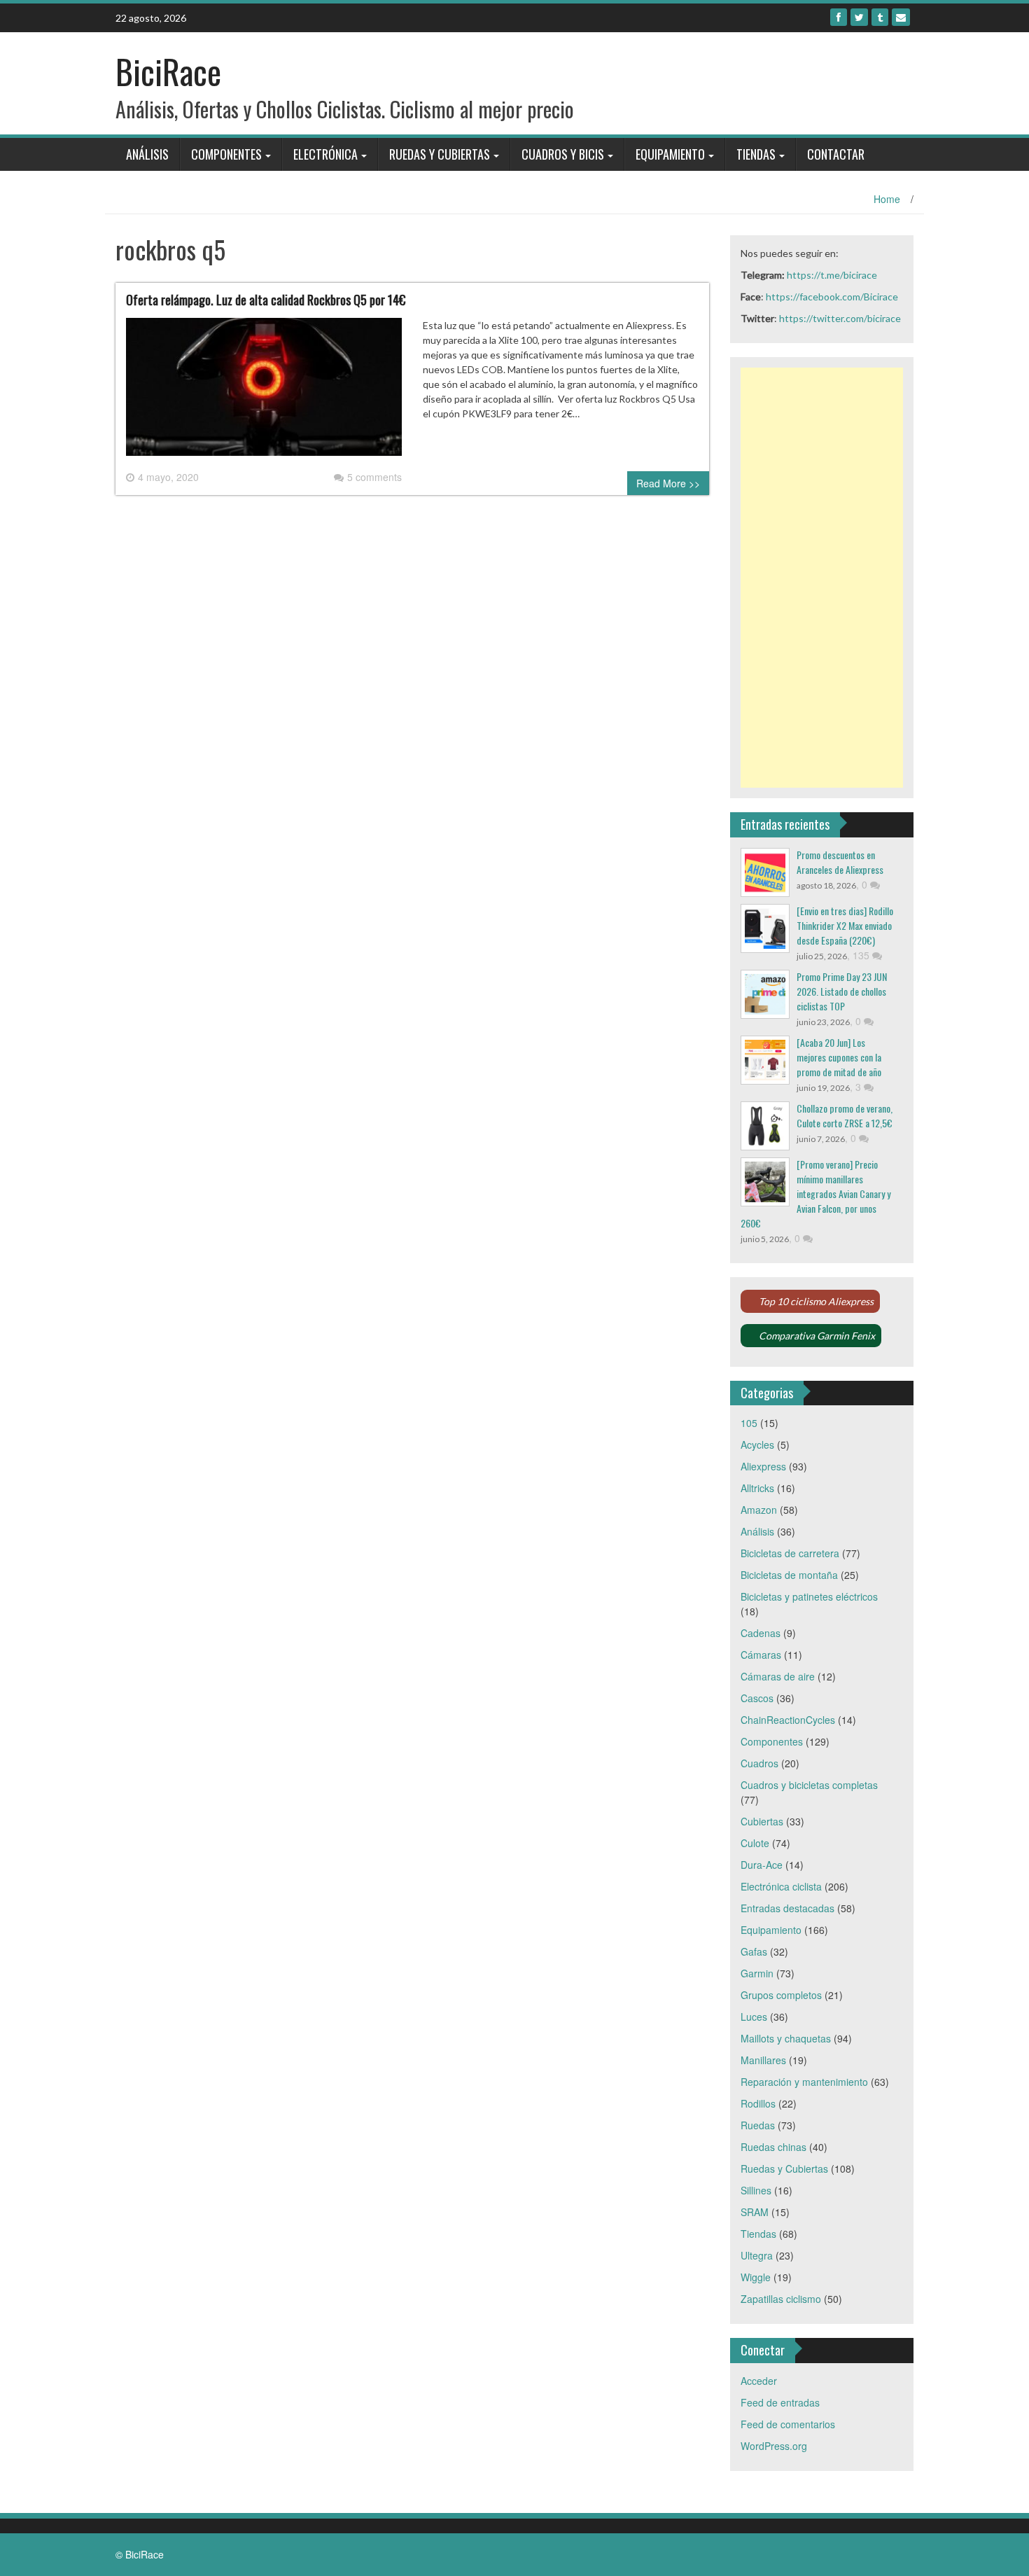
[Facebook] (839, 17)
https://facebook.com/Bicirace (832, 297)
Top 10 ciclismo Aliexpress (816, 1301)
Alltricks (757, 1488)
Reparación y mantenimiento (804, 2082)
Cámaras (761, 1655)
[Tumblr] (880, 17)
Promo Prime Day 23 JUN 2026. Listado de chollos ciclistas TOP (842, 991)
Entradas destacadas (787, 1908)
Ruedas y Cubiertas (440, 154)
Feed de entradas (780, 2402)
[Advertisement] (822, 578)
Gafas (754, 1951)
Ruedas (758, 2125)
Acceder (759, 2381)
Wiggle (756, 2277)
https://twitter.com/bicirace (840, 318)
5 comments (374, 477)
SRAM (755, 2212)
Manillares (763, 2060)
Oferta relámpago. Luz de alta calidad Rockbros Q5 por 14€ (266, 300)
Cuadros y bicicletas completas (809, 1785)
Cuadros (759, 1763)
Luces (754, 2017)
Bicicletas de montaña (789, 1575)
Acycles (757, 1444)
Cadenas (761, 1633)
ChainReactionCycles (788, 1720)
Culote (755, 1843)
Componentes (226, 154)
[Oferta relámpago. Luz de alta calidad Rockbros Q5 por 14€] (264, 392)
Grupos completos (781, 1995)
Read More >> (668, 483)
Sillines (756, 2190)
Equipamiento (670, 154)
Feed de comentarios (788, 2424)
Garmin (757, 1973)
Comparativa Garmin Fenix (817, 1336)
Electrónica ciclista (781, 1886)
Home (887, 199)
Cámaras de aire (778, 1676)
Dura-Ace (762, 1865)
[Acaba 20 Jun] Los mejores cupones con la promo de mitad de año (839, 1057)
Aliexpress (763, 1466)
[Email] (901, 17)
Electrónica (325, 154)
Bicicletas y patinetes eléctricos (809, 1596)
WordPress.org (774, 2446)
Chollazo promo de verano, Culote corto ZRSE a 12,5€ (845, 1115)
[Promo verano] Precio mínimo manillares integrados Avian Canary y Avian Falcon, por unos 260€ (815, 1193)
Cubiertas (762, 1821)
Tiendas (756, 154)
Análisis (147, 154)
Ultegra (757, 2255)
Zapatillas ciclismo (781, 2299)
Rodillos (758, 2103)
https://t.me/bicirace (832, 275)
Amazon (759, 1510)
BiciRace (168, 71)
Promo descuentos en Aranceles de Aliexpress (840, 862)
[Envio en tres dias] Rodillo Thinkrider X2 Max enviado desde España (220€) (845, 925)
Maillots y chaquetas (786, 2038)
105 (749, 1423)
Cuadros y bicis (563, 154)
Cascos (757, 1698)
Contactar (836, 154)
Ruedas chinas (773, 2147)
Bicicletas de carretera (790, 1553)
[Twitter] (859, 17)
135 (862, 955)
